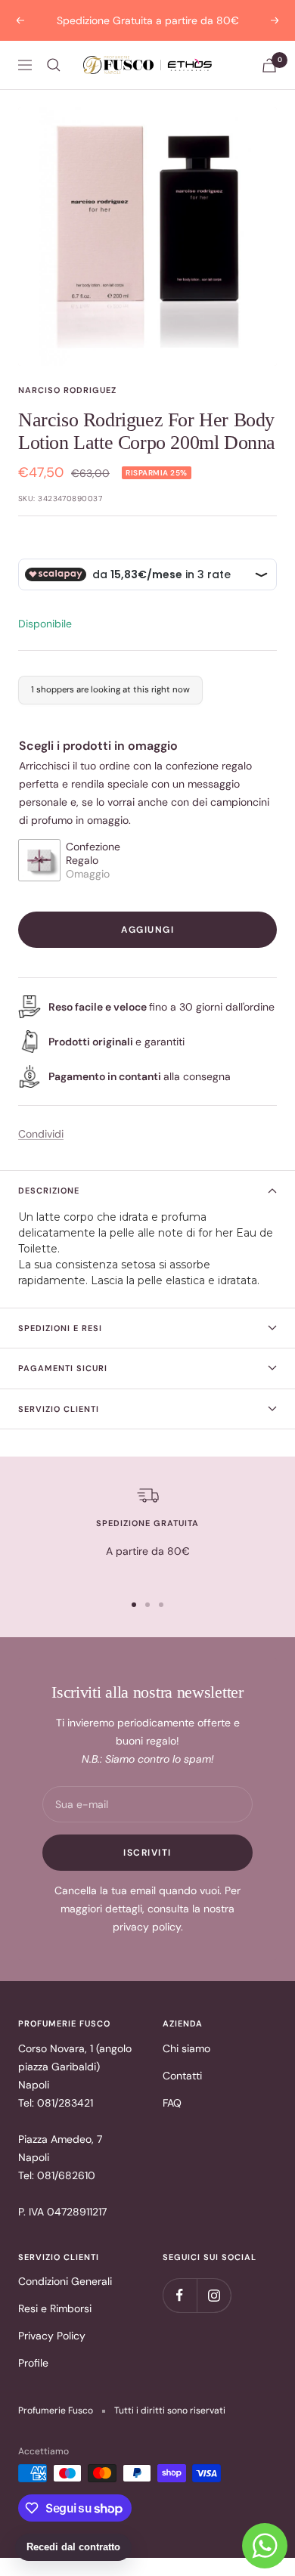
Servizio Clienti (59, 1409)
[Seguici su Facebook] (180, 2295)
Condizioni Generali (65, 2281)
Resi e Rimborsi (55, 2308)
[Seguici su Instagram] (214, 2295)
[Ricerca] (54, 65)
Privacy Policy (52, 2336)
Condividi (41, 1134)
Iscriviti (147, 1853)
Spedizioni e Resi (60, 1328)
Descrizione (49, 1190)
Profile (33, 2363)
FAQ (172, 2103)
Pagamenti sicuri (63, 1368)
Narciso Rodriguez (67, 390)
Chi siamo (186, 2048)
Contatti (182, 2076)
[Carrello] (269, 65)
